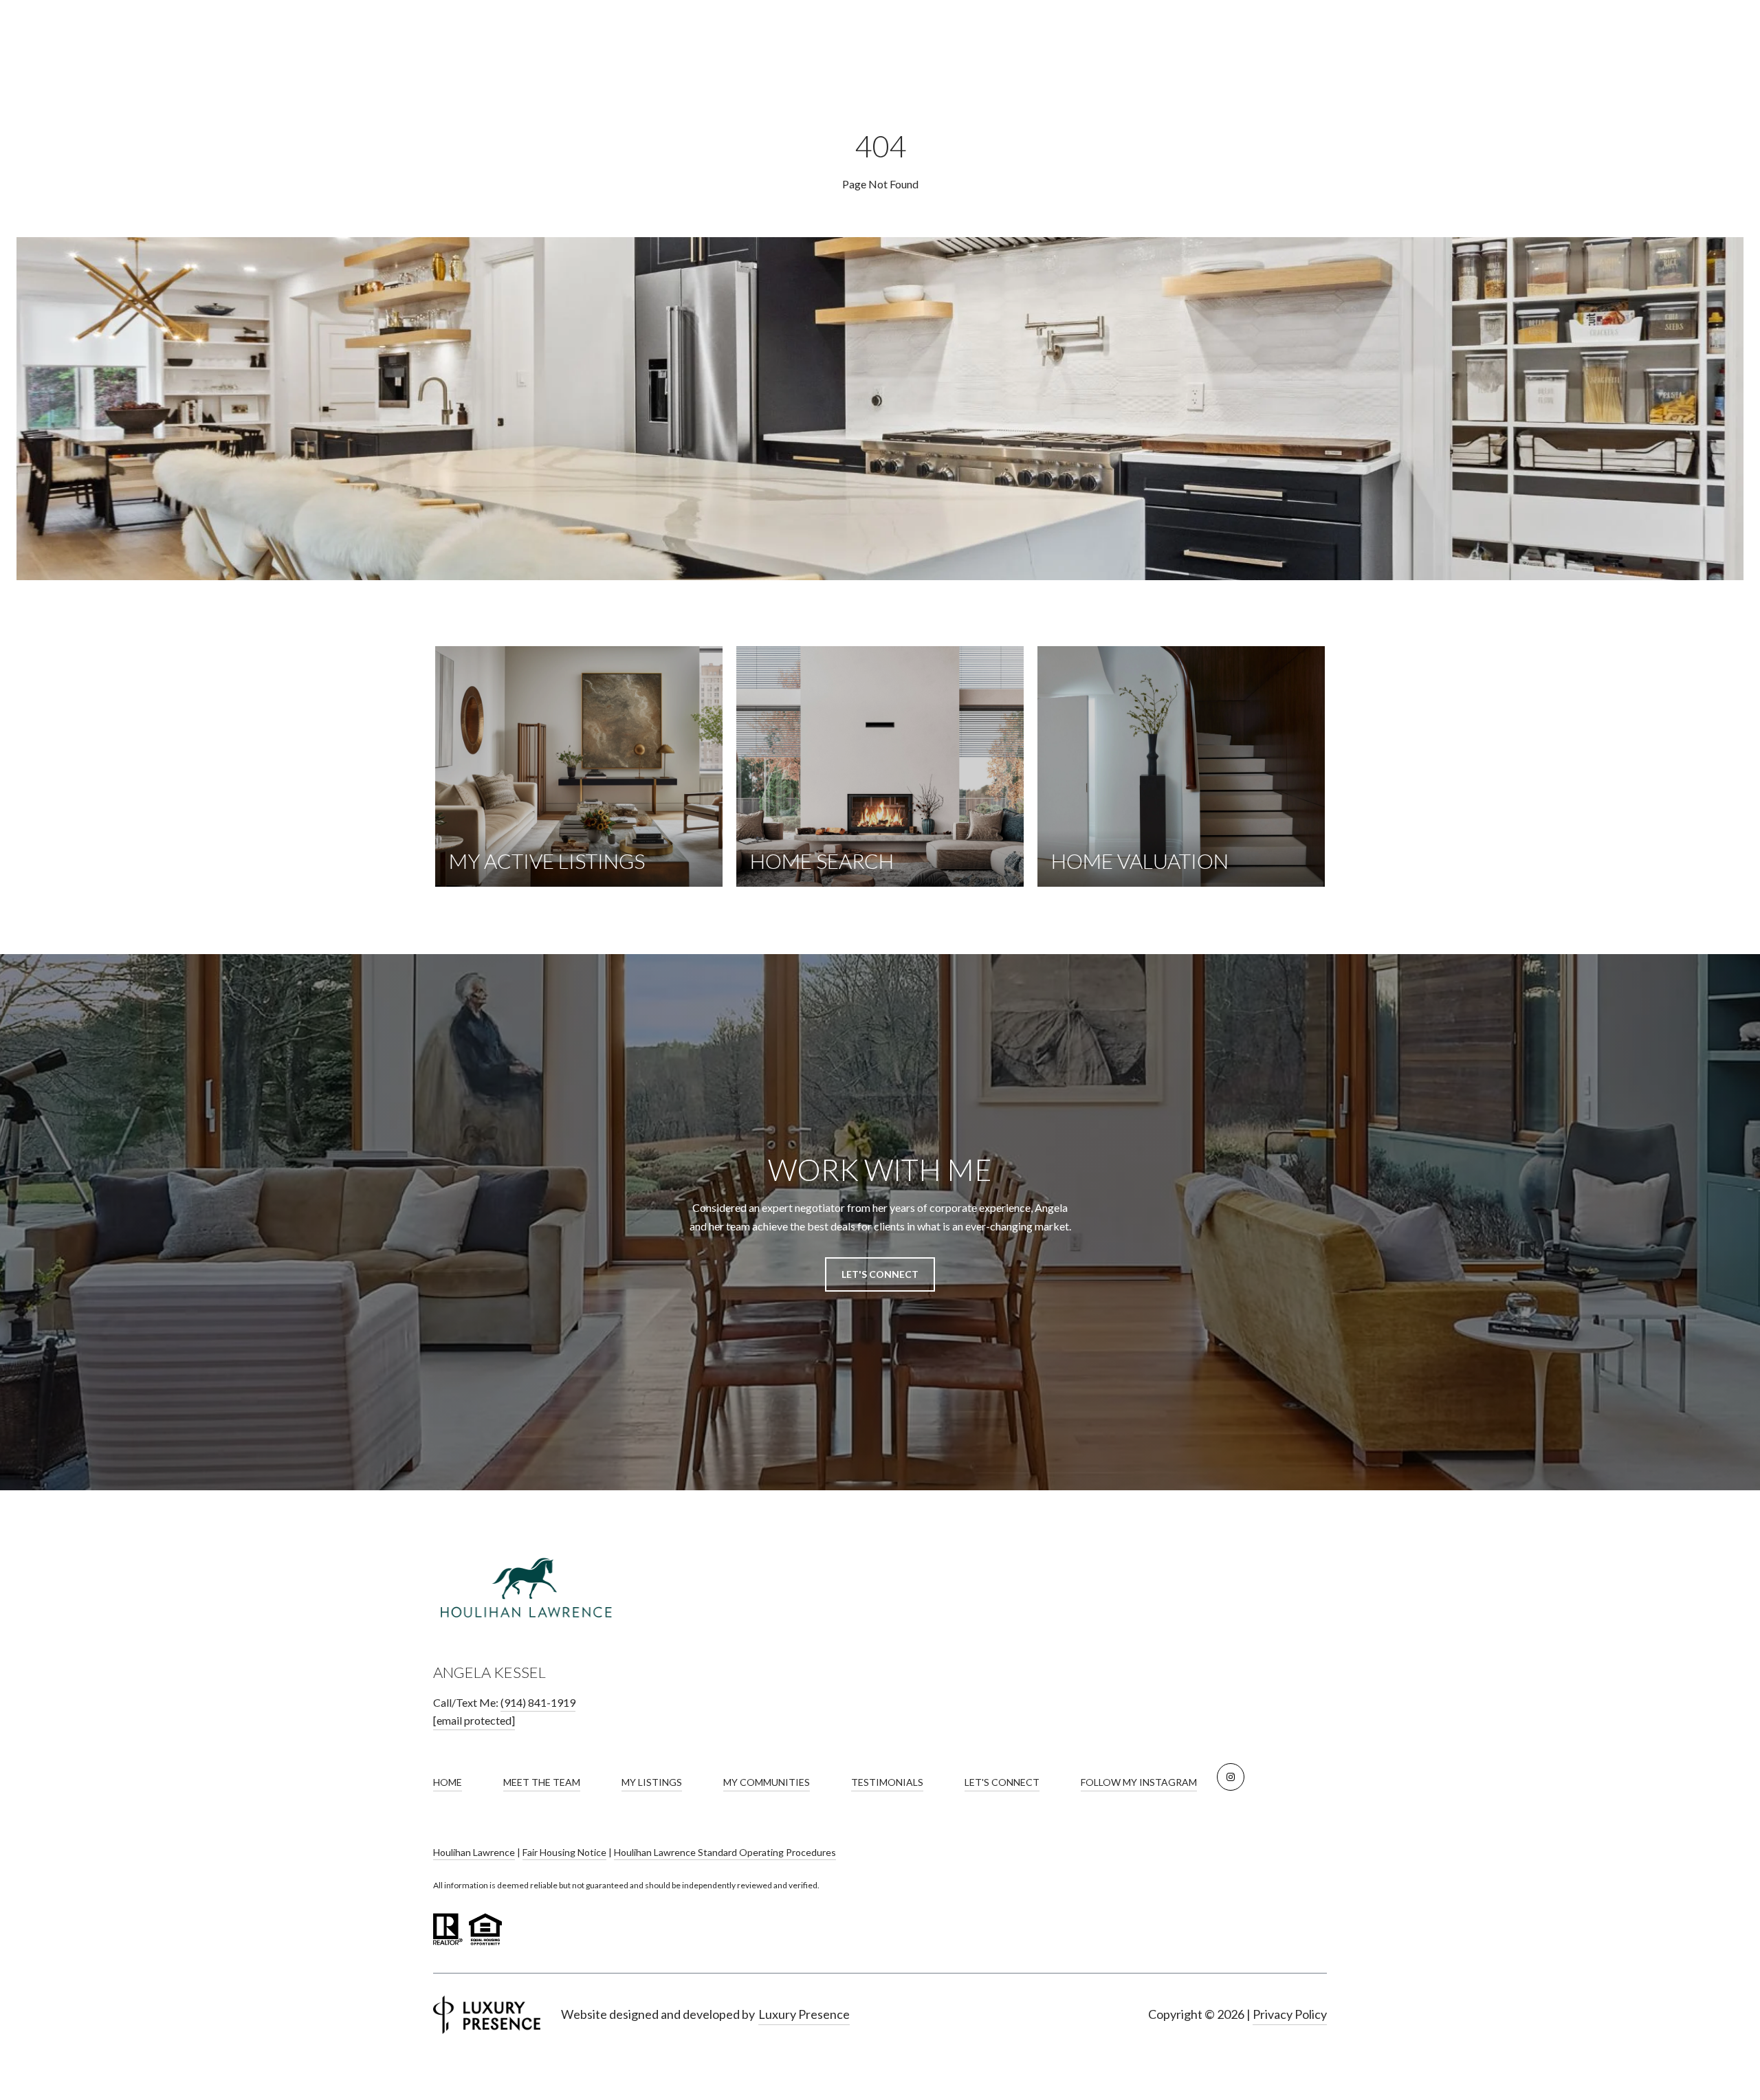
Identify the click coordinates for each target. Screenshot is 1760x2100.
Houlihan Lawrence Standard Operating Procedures (725, 1852)
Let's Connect (1002, 1782)
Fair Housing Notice (564, 1852)
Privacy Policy (1290, 2014)
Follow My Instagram (1139, 1782)
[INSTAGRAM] (1231, 1777)
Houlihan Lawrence (474, 1852)
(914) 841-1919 (538, 1702)
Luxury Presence (804, 2014)
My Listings (652, 1782)
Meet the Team (542, 1782)
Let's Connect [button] (880, 1274)
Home (448, 1782)
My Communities (767, 1782)
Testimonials (887, 1782)
